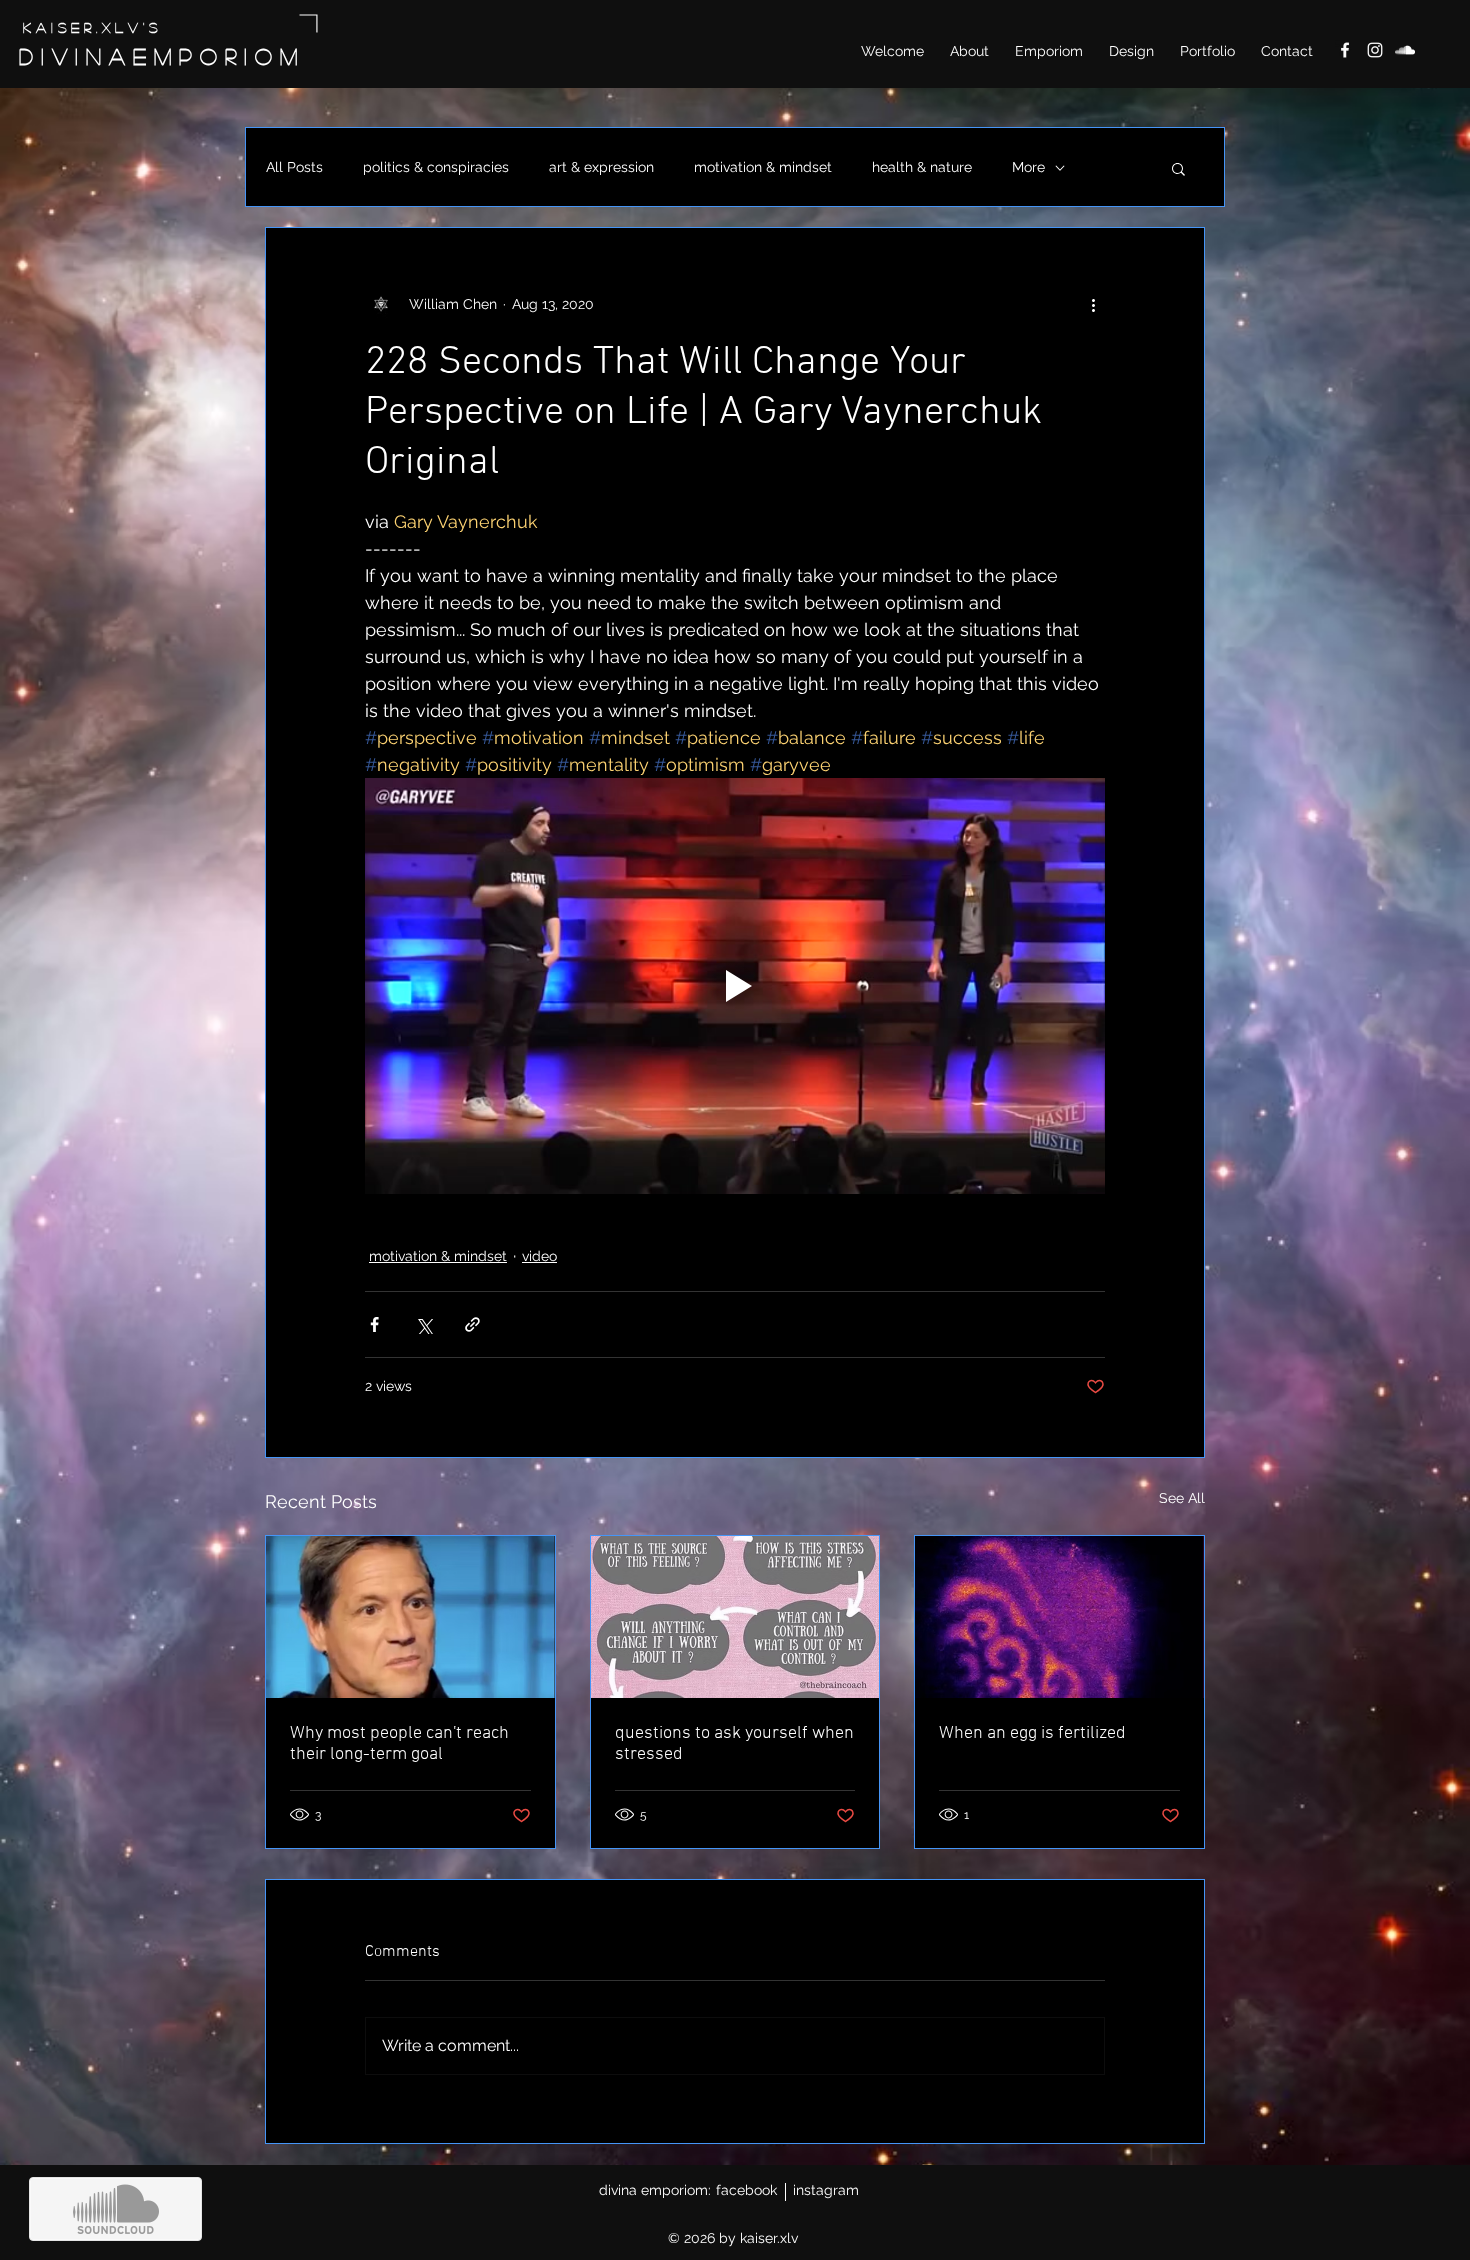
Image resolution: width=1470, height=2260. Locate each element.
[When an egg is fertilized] (1059, 1617)
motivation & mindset (763, 167)
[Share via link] (472, 1324)
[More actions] (1093, 304)
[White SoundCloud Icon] (1405, 50)
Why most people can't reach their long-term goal (399, 1744)
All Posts (294, 167)
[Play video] (735, 986)
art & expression (601, 167)
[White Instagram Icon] (1375, 50)
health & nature (922, 167)
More (1028, 167)
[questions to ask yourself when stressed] (735, 1617)
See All (1182, 1498)
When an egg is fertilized (1032, 1733)
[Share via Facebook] (374, 1324)
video (539, 1256)
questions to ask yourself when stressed (734, 1744)
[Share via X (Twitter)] (423, 1324)
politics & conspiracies (436, 167)
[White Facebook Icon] (1345, 50)
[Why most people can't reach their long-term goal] (410, 1617)
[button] (1178, 168)
